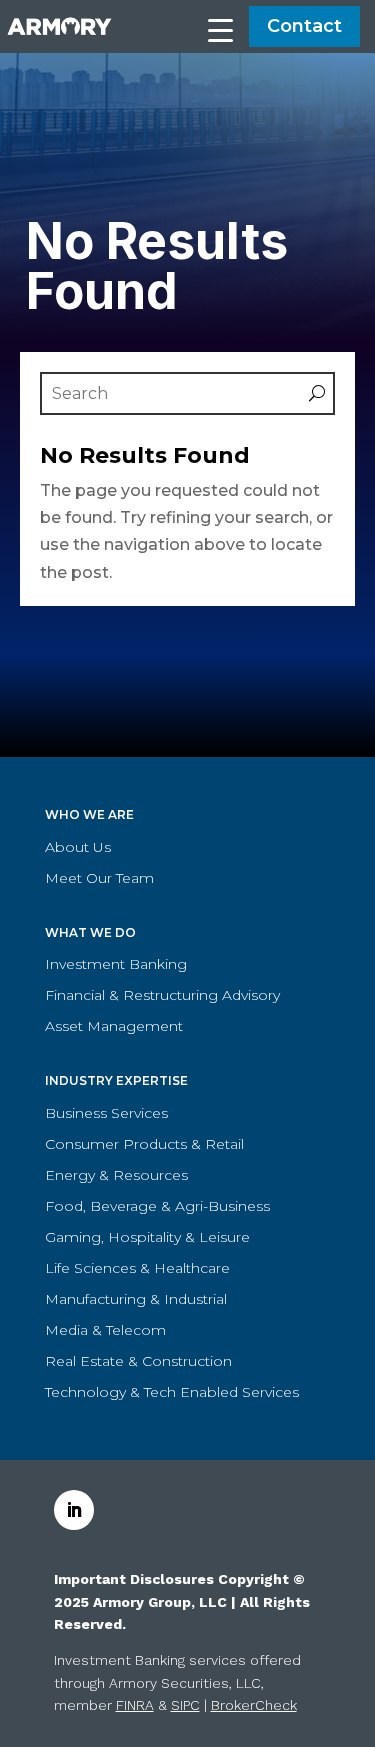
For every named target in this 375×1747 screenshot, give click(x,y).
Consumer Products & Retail (144, 1144)
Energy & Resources (116, 1175)
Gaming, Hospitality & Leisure (147, 1237)
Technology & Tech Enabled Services (172, 1392)
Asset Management (114, 1026)
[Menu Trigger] (220, 29)
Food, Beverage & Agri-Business (157, 1206)
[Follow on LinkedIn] (74, 1510)
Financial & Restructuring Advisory (162, 995)
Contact (304, 26)
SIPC (185, 1705)
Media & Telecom (105, 1330)
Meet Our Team (99, 878)
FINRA (135, 1705)
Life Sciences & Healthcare (137, 1268)
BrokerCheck (254, 1705)
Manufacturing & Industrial (136, 1299)
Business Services (106, 1113)
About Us (78, 847)
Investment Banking (116, 964)
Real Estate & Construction (138, 1361)
